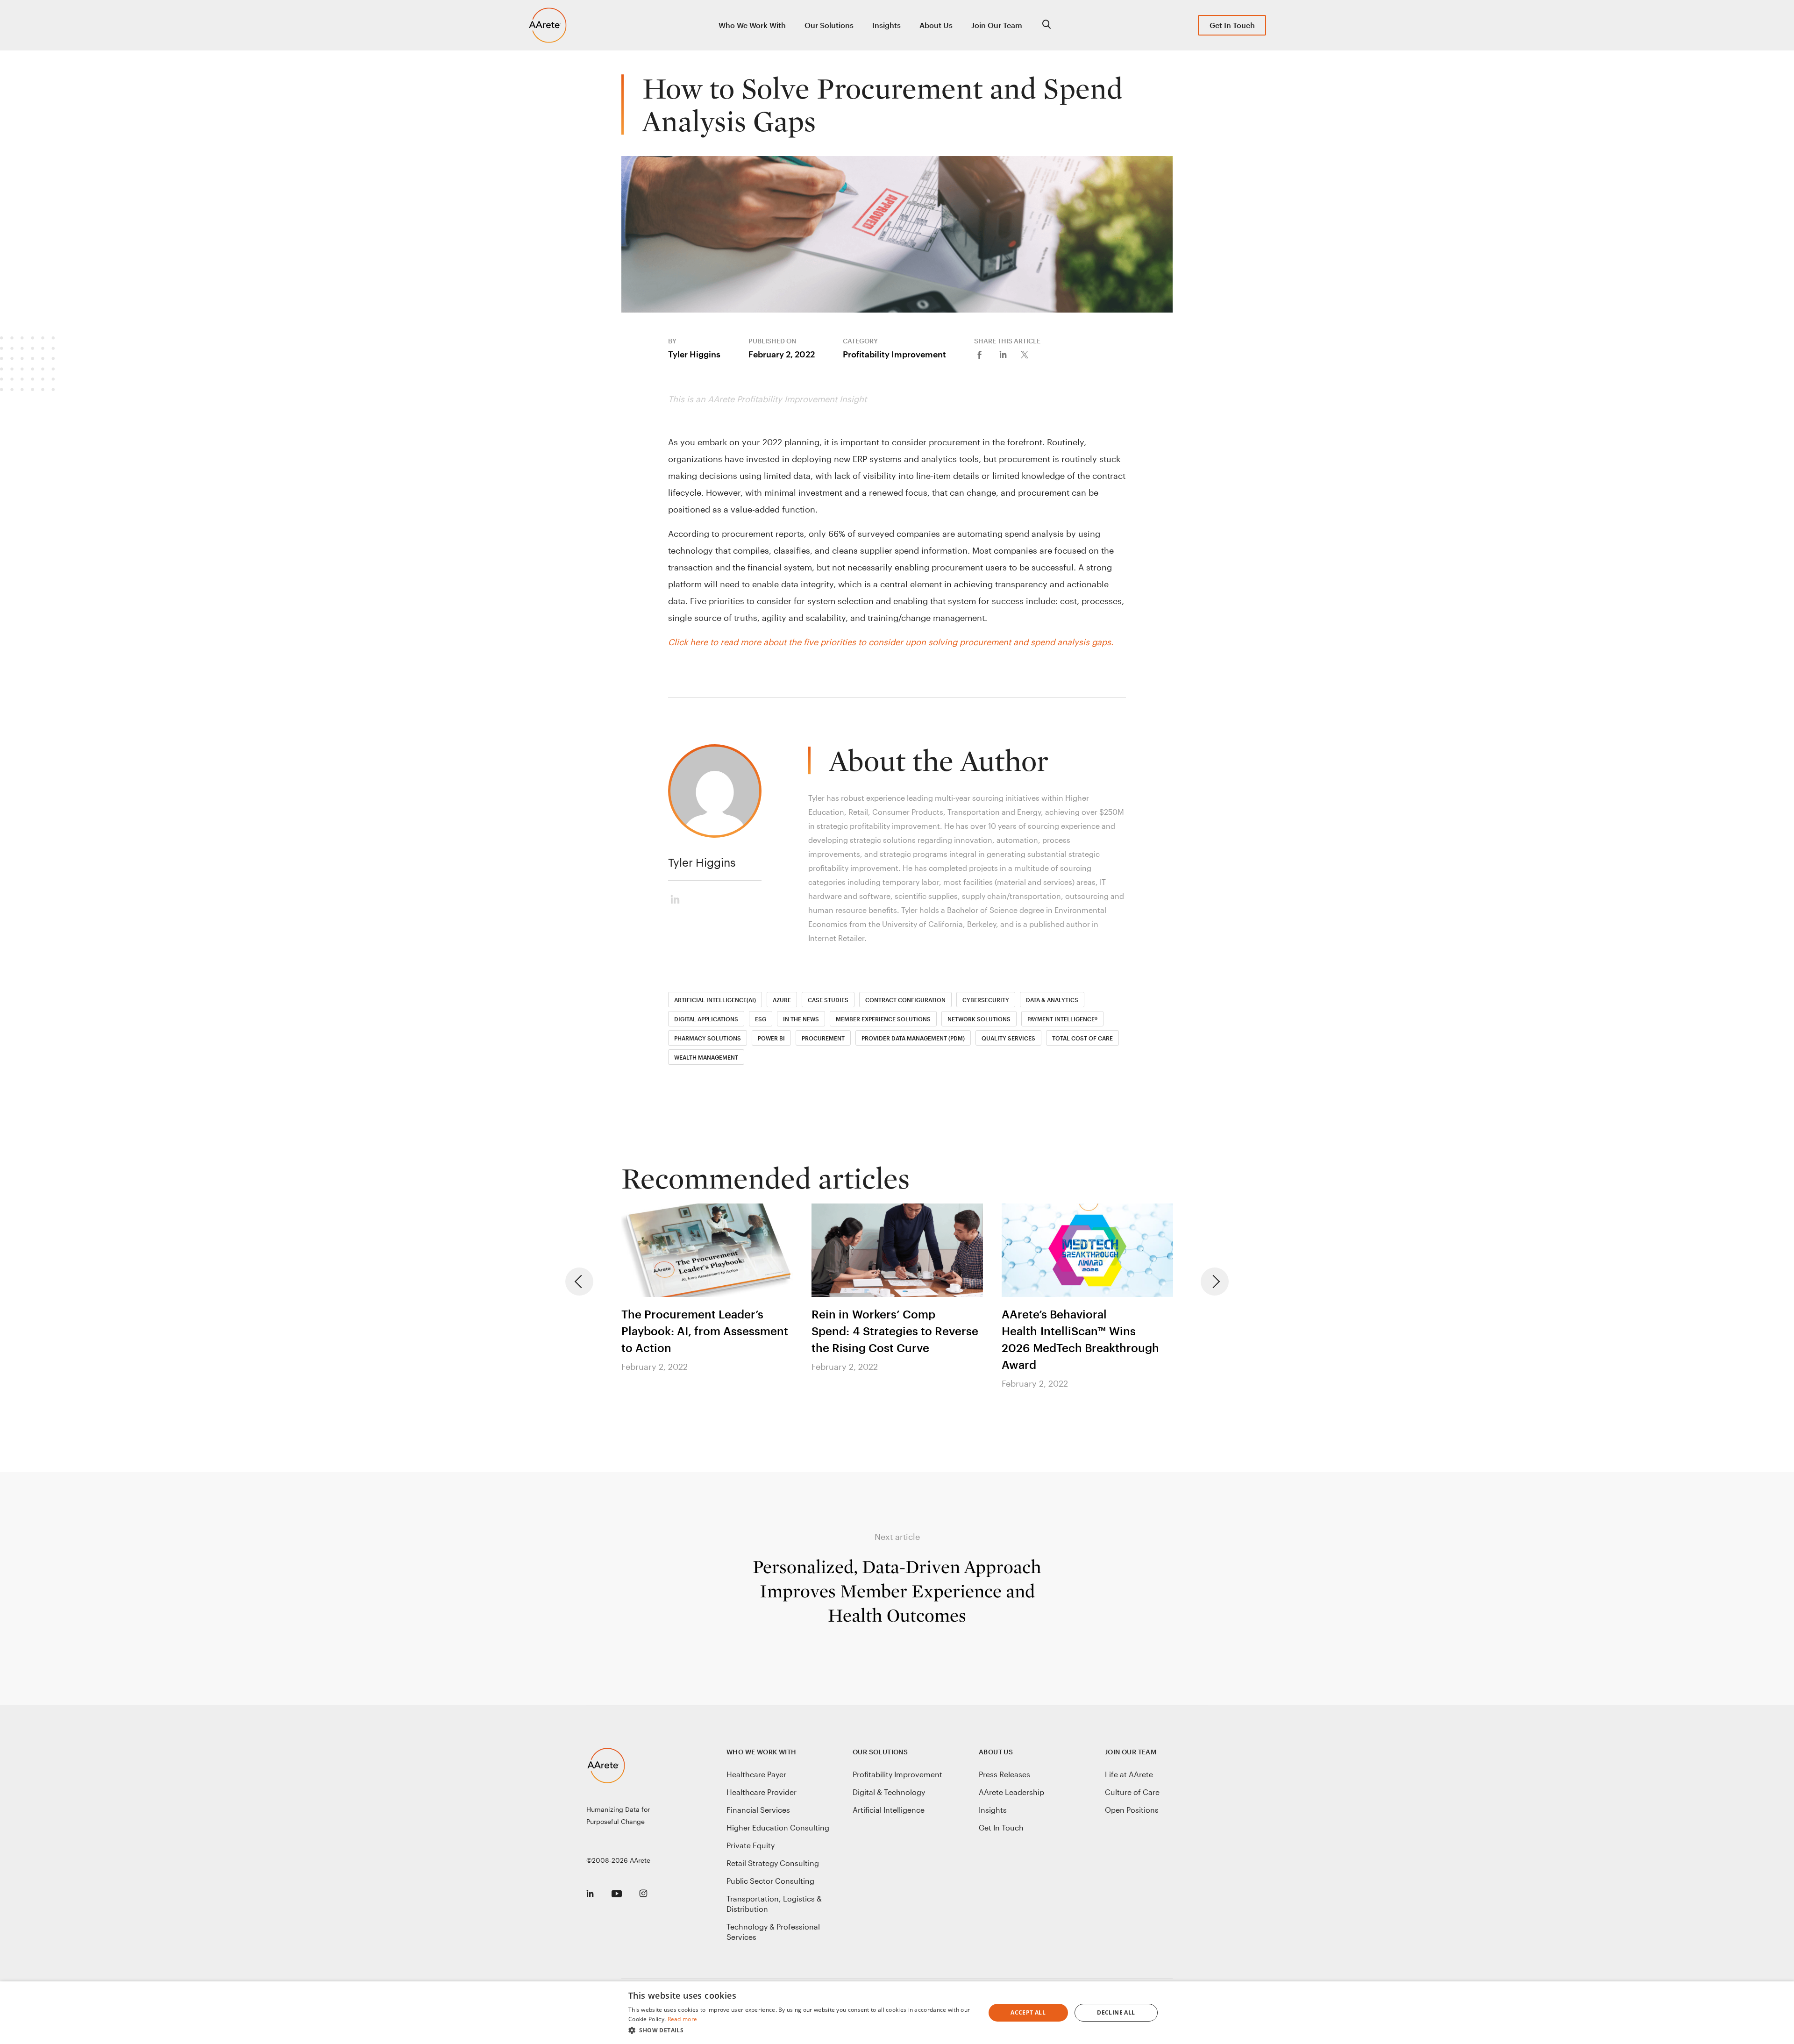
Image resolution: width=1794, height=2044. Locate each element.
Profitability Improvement (894, 354)
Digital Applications (706, 1019)
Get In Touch (1232, 25)
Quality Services (1008, 1038)
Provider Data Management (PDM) (913, 1038)
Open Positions (1132, 1810)
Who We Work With (752, 25)
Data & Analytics (1052, 1000)
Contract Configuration (905, 1000)
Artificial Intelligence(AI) (715, 1000)
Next (1215, 1282)
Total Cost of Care (1082, 1038)
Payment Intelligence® (1062, 1019)
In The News (801, 1019)
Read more (683, 2019)
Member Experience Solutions (883, 1019)
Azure (782, 1000)
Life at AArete (1129, 1774)
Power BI (771, 1038)
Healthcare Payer (756, 1774)
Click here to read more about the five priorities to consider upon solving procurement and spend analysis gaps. (891, 642)
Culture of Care (1132, 1792)
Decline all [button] (1116, 2012)
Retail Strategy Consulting (773, 1863)
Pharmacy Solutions (708, 1038)
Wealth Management (706, 1057)
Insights (886, 25)
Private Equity (751, 1845)
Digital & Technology (889, 1792)
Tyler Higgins (694, 354)
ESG (761, 1019)
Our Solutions (829, 25)
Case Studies (828, 1000)
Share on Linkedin (1009, 354)
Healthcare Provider (762, 1792)
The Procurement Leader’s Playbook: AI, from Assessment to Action (705, 1331)
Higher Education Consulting (778, 1827)
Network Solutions (979, 1019)
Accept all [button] (1028, 2012)
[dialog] (897, 2013)
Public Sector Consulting (770, 1881)
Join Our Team (997, 25)
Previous (579, 1282)
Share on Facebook (986, 354)
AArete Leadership (1011, 1792)
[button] (801, 2030)
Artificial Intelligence (889, 1810)
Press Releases (1004, 1774)
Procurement (823, 1038)
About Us (936, 25)
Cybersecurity (986, 1000)
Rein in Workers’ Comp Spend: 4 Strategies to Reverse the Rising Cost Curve (895, 1331)
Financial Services (758, 1810)
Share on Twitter (1032, 354)
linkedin (680, 897)
